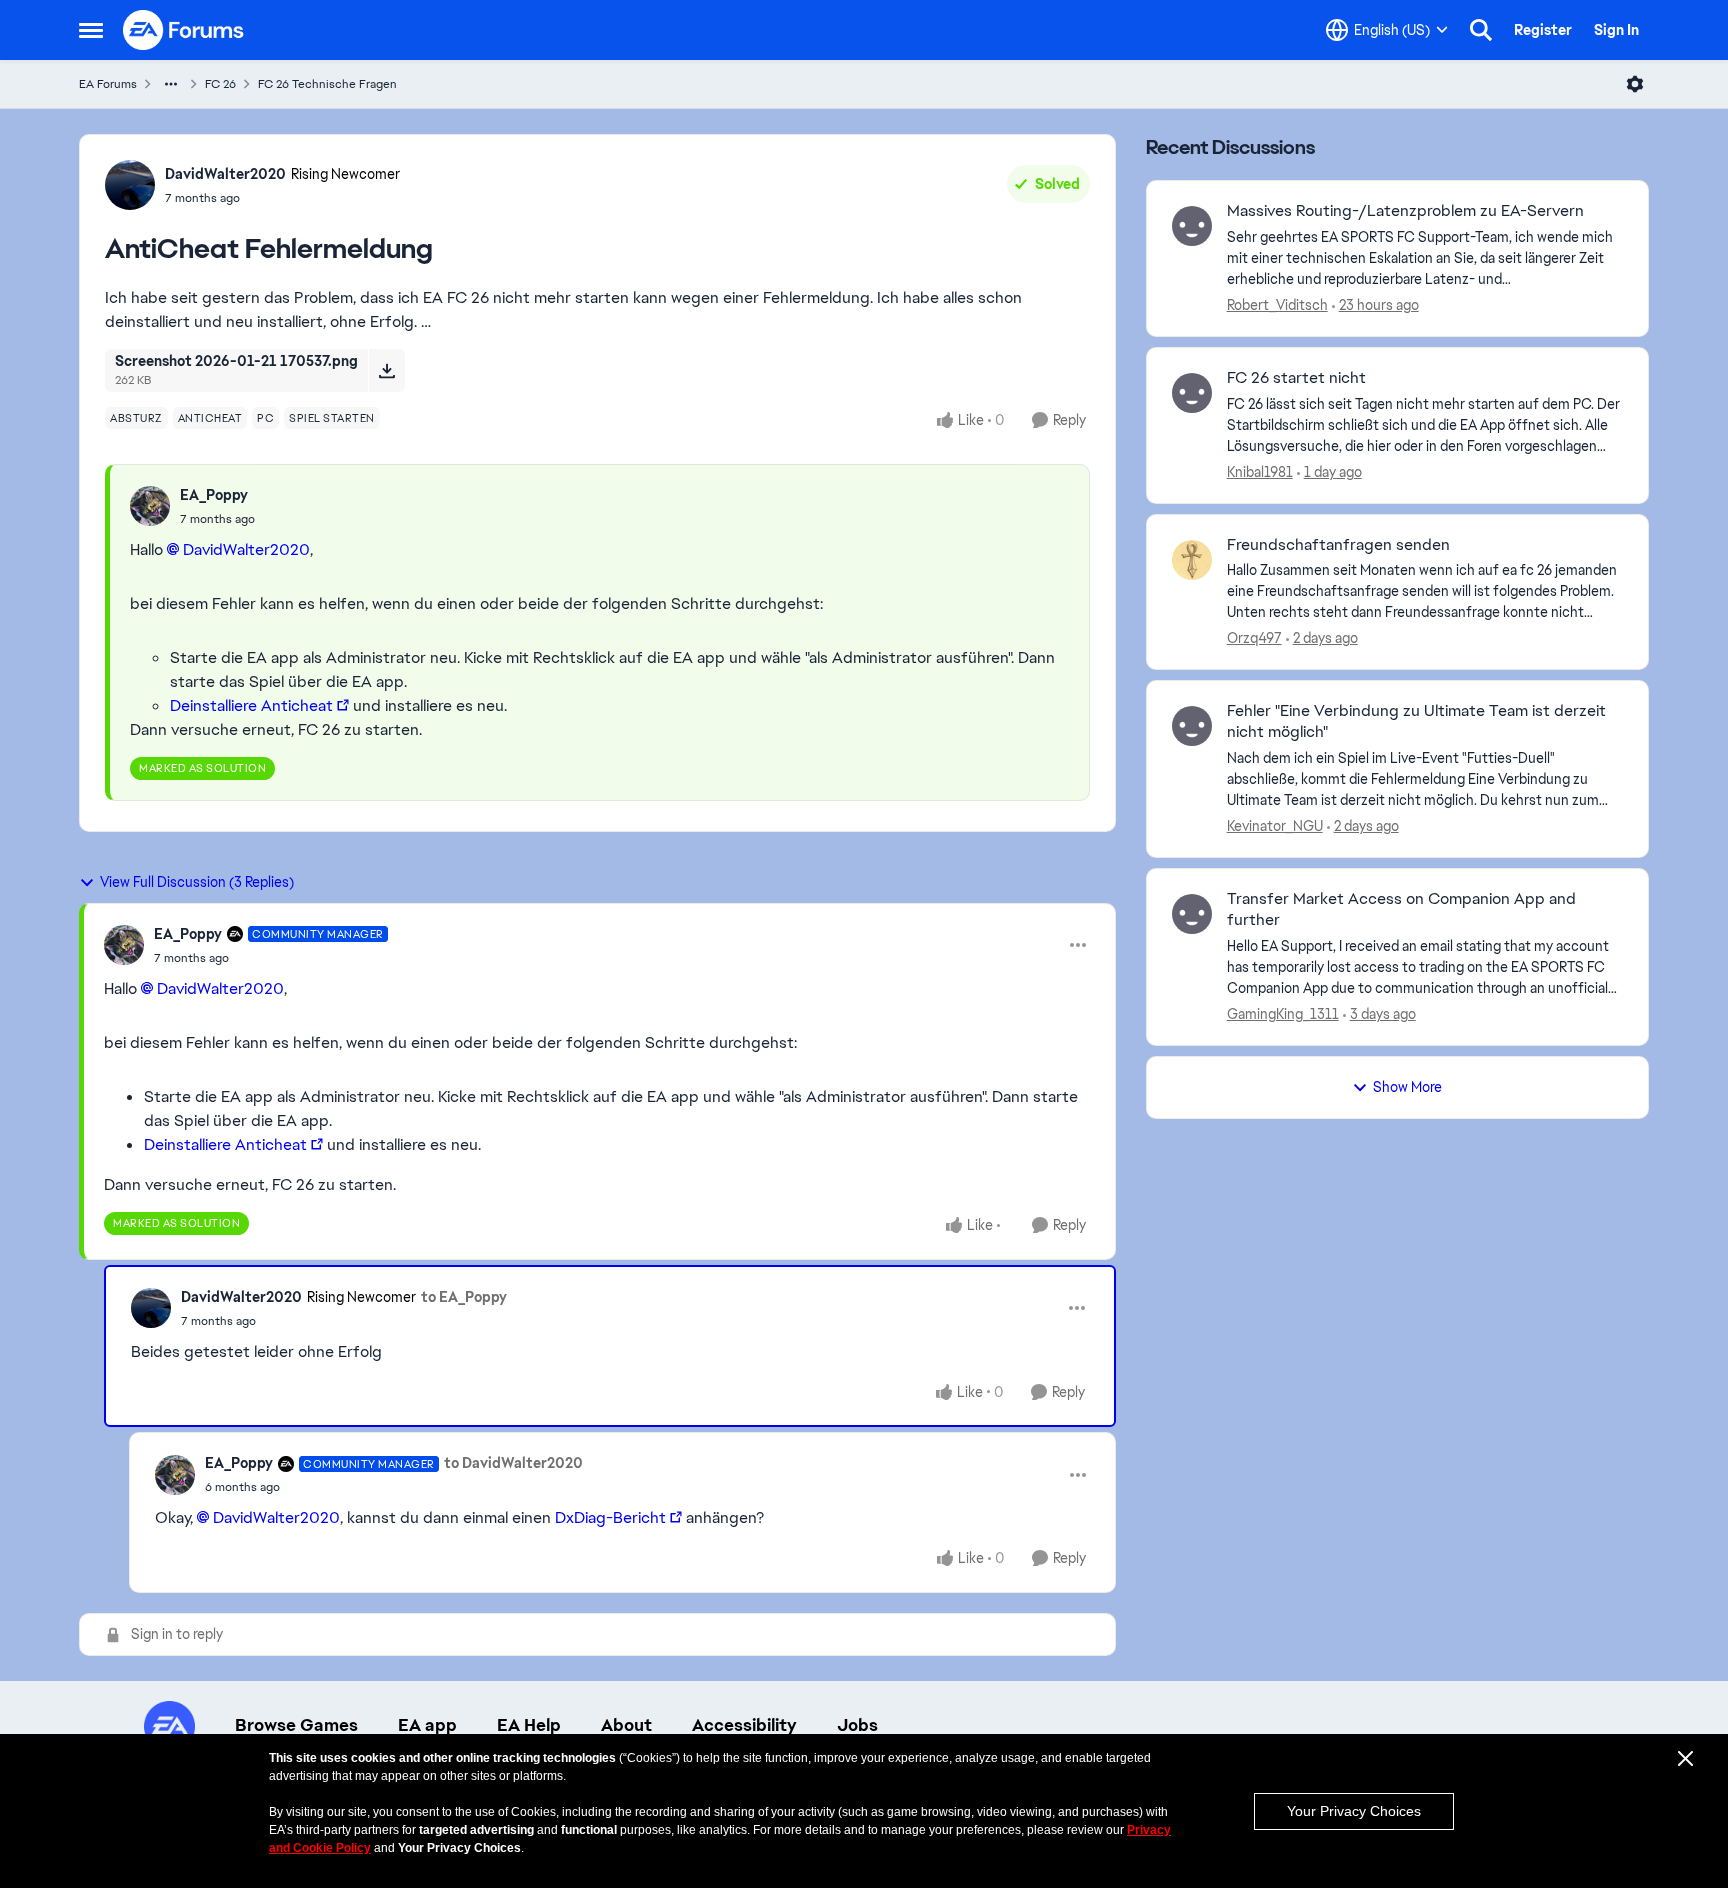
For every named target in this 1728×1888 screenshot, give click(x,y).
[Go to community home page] (184, 30)
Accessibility (744, 1725)
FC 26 (220, 84)
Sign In (1616, 30)
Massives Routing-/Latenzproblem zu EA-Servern (1405, 211)
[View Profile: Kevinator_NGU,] (1192, 726)
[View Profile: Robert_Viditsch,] (1192, 226)
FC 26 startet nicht (1296, 378)
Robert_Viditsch (1277, 305)
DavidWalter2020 (225, 174)
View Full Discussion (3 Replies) (197, 882)
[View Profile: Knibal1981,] (1192, 393)
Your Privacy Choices (1354, 1811)
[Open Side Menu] (91, 30)
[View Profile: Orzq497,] (1192, 560)
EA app (427, 1725)
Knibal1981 (1260, 472)
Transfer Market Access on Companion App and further (1401, 909)
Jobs (857, 1725)
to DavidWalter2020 (513, 1463)
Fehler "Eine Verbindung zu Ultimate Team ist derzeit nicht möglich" (1416, 721)
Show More (1407, 1087)
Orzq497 (1254, 638)
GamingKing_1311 (1283, 1014)
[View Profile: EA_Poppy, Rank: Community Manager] (124, 945)
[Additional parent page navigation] (171, 84)
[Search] (1481, 30)
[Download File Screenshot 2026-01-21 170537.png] (386, 370)
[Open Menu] (1635, 84)
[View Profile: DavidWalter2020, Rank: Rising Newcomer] (130, 185)
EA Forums (108, 84)
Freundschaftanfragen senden (1338, 545)
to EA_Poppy (464, 1297)
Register (1543, 30)
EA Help (529, 1725)
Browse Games (296, 1725)
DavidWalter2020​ (246, 549)
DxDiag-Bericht (610, 1517)
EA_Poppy (214, 495)
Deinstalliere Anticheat (251, 705)
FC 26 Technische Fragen (327, 84)
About (626, 1725)
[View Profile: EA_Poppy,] (150, 506)
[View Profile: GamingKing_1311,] (1192, 914)
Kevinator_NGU (1275, 826)
